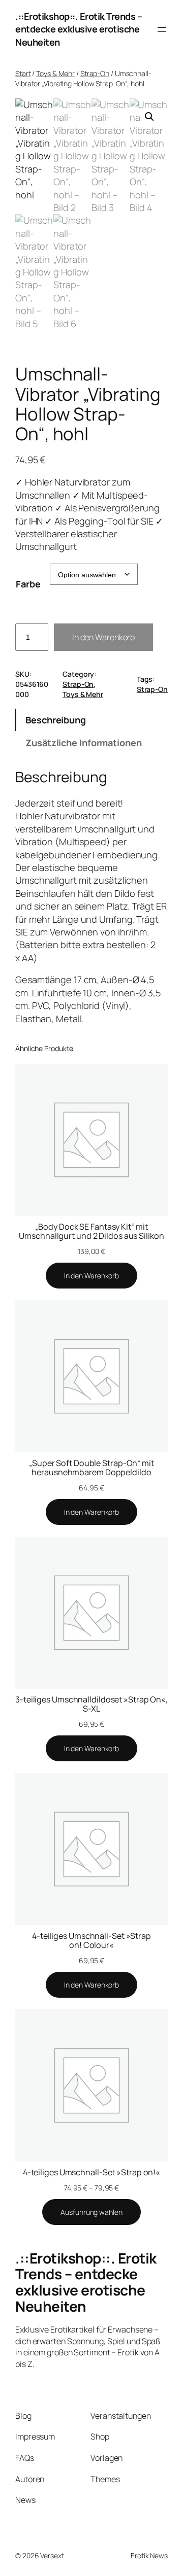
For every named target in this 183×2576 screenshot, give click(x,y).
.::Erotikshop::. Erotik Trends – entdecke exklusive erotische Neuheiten (79, 29)
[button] (149, 117)
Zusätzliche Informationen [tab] (84, 743)
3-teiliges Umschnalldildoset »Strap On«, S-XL (91, 1704)
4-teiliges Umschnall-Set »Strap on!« (91, 2172)
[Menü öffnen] (162, 29)
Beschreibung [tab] (56, 720)
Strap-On (95, 73)
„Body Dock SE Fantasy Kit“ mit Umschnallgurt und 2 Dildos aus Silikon (91, 1231)
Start (23, 73)
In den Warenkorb (103, 637)
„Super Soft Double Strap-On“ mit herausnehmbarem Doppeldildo (91, 1468)
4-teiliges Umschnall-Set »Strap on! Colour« (91, 1940)
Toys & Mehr (55, 73)
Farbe (28, 584)
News (159, 2555)
